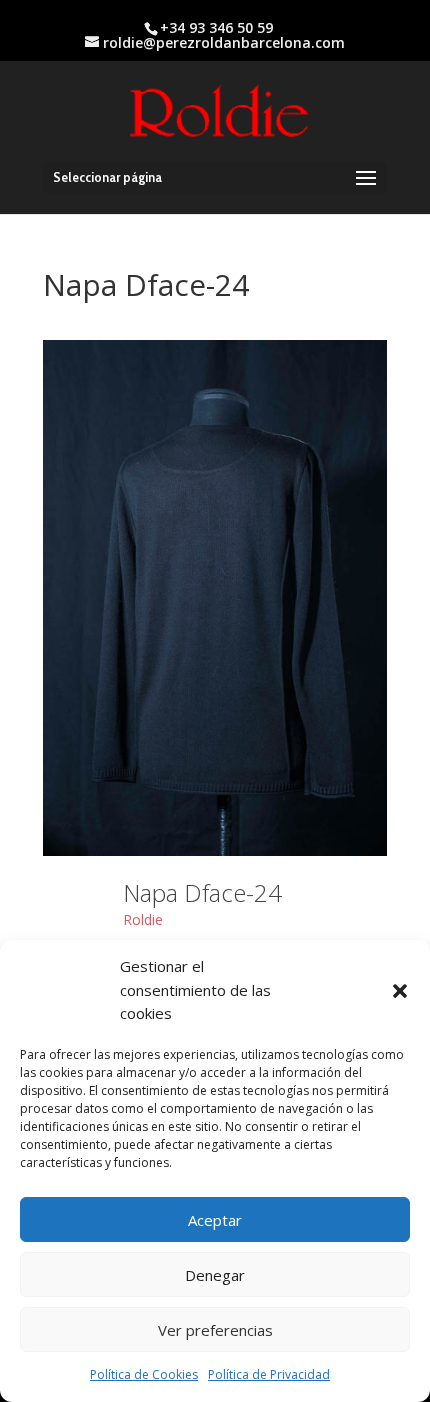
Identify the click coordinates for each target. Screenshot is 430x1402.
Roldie (143, 919)
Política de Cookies (144, 1374)
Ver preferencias (215, 1330)
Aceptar (215, 1220)
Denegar (215, 1275)
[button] (400, 991)
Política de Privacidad (269, 1374)
